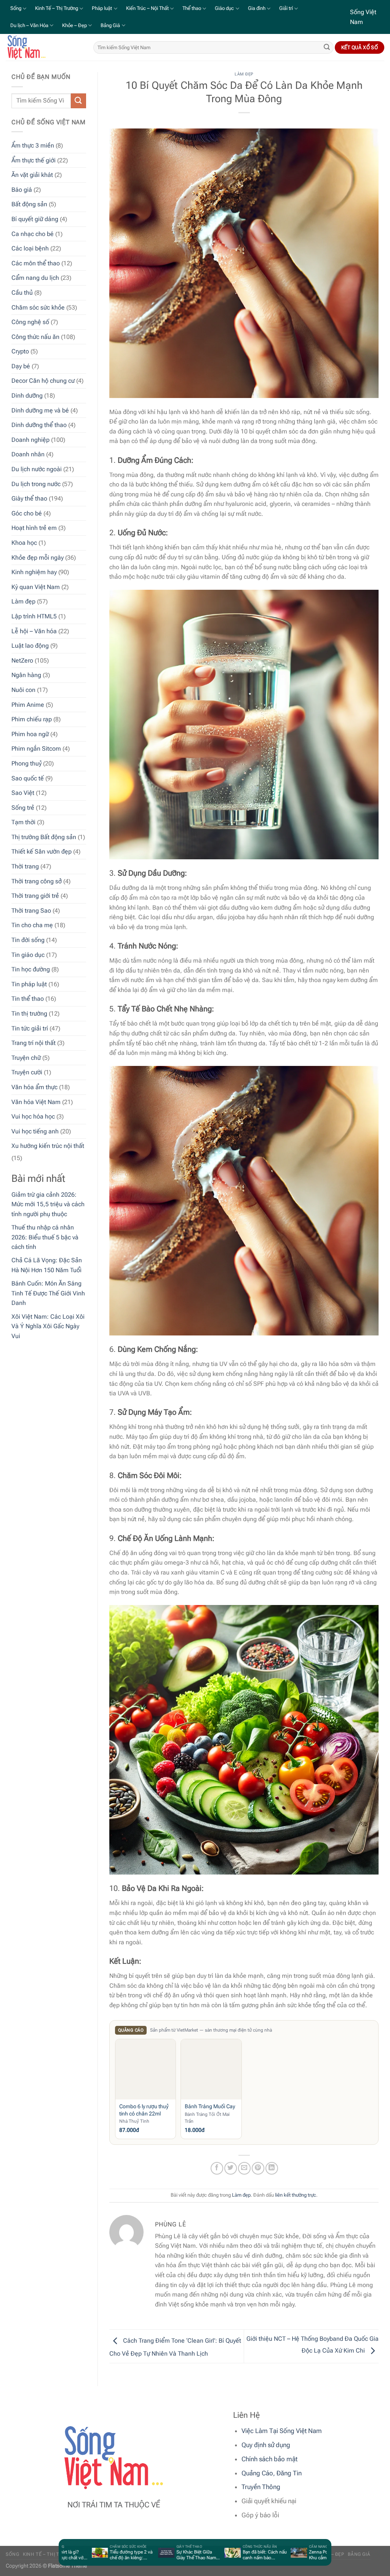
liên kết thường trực (296, 2195)
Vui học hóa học (33, 1116)
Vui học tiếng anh (35, 1131)
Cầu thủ (22, 293)
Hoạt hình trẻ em (34, 528)
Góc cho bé (27, 513)
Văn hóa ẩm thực (34, 1087)
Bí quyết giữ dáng (35, 219)
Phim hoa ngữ (30, 734)
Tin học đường (31, 969)
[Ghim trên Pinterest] (258, 2168)
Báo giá (22, 190)
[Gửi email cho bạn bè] (244, 2168)
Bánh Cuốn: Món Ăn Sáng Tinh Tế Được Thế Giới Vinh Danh (48, 1293)
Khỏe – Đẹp (74, 25)
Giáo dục (224, 8)
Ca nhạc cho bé (33, 234)
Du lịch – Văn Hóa (29, 25)
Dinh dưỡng (27, 396)
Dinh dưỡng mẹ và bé (40, 410)
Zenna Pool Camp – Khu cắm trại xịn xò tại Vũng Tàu (302, 2555)
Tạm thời (23, 822)
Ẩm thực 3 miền (33, 145)
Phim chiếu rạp (32, 719)
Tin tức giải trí (30, 1028)
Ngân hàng (26, 675)
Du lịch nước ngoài (37, 469)
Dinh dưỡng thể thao (39, 425)
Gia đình (257, 8)
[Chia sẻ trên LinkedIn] (272, 2168)
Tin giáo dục (28, 955)
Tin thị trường (29, 1014)
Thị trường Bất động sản (44, 837)
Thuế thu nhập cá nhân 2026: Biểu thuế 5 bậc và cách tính (45, 1237)
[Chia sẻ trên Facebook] (217, 2168)
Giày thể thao (29, 498)
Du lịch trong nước (36, 484)
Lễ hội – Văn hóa (34, 631)
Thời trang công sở (37, 881)
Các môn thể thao (36, 263)
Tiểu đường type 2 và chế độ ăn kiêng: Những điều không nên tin (102, 2555)
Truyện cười (27, 1072)
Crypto (20, 351)
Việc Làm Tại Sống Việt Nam (282, 2431)
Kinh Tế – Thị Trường (57, 8)
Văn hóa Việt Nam (36, 1102)
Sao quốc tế (28, 778)
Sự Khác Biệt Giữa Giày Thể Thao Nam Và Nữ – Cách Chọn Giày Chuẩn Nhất (167, 2555)
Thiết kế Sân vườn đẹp (42, 851)
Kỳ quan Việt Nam (36, 587)
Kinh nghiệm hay (34, 572)
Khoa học (24, 543)
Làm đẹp (23, 601)
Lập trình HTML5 (34, 616)
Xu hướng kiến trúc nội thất (48, 1146)
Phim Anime (28, 705)
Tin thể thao (28, 999)
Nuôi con (23, 690)
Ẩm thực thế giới (34, 160)
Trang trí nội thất (34, 1043)
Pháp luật (102, 8)
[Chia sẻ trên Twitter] (231, 2168)
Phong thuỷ (26, 763)
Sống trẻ (23, 808)
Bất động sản (29, 204)
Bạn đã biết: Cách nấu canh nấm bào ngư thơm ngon (236, 2555)
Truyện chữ (26, 1058)
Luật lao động (30, 646)
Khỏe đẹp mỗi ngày (38, 558)
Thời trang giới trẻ (35, 896)
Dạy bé (21, 366)
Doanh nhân (28, 454)
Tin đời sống (28, 940)
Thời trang (25, 866)
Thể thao (192, 8)
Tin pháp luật (29, 984)
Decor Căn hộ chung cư (43, 381)
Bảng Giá (110, 25)
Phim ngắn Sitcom (36, 749)
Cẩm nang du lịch (35, 278)
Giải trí (286, 8)
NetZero (22, 660)
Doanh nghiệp (30, 440)
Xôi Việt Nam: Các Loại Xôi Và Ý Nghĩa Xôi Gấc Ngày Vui (48, 1326)
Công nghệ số (30, 322)
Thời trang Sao (31, 911)
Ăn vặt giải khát (32, 175)
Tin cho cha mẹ (32, 925)
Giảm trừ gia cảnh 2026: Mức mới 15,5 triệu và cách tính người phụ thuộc (48, 1204)
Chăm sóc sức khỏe (38, 307)
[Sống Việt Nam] (44, 47)
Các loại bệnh (30, 248)
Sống (16, 8)
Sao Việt (23, 793)
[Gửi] (327, 48)
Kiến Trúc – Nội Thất (147, 8)
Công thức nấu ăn (35, 337)
